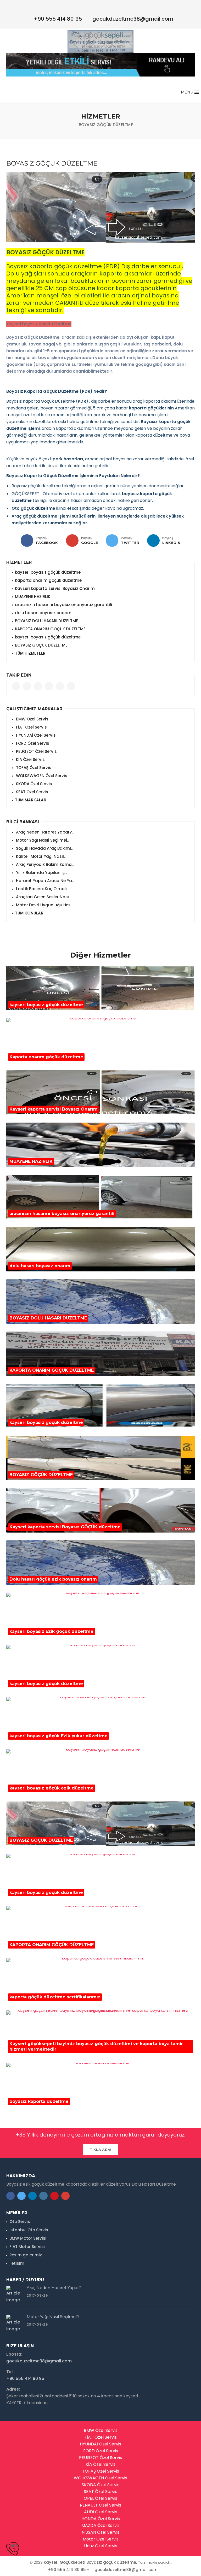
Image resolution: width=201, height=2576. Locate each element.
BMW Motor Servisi (28, 2238)
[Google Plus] (72, 541)
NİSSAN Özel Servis (100, 2532)
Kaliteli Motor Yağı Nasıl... (41, 856)
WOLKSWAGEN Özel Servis (41, 776)
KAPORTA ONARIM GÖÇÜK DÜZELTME (50, 629)
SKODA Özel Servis (33, 784)
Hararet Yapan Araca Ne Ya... (45, 881)
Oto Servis (20, 2222)
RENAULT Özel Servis (100, 2505)
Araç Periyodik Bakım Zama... (44, 864)
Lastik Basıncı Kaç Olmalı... (42, 889)
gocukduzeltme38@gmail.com (133, 19)
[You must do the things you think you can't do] (15, 2295)
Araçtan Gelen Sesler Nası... (43, 897)
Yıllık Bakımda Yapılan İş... (41, 873)
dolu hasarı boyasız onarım (43, 613)
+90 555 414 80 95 (58, 19)
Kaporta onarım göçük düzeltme (48, 580)
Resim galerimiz (26, 2255)
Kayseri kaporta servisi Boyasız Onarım (55, 588)
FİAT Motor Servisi (27, 2247)
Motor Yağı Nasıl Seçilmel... (42, 840)
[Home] (70, 125)
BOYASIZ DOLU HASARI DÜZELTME (46, 621)
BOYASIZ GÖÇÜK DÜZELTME (41, 645)
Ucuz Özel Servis (101, 2546)
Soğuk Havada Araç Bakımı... (44, 848)
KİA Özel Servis (30, 759)
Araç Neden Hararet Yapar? (54, 2288)
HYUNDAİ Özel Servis (35, 735)
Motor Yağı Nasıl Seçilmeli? (53, 2317)
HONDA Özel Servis (101, 2519)
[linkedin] (153, 541)
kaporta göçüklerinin (152, 408)
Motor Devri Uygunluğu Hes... (44, 905)
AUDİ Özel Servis (101, 2512)
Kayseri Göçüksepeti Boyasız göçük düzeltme (90, 2562)
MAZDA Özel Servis (100, 2525)
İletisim (17, 2263)
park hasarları (68, 459)
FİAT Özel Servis (31, 727)
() (82, 401)
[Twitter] (112, 541)
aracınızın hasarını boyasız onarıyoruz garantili (63, 605)
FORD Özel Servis (32, 743)
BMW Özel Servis (32, 719)
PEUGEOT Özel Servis (36, 751)
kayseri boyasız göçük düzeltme (48, 572)
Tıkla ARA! (101, 2150)
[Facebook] (27, 541)
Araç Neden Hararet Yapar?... (44, 832)
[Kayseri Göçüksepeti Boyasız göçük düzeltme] (100, 42)
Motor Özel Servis (101, 2539)
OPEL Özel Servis (100, 2498)
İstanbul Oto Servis (29, 2230)
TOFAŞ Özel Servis (33, 768)
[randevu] (100, 65)
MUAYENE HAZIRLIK (33, 597)
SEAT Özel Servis (32, 792)
